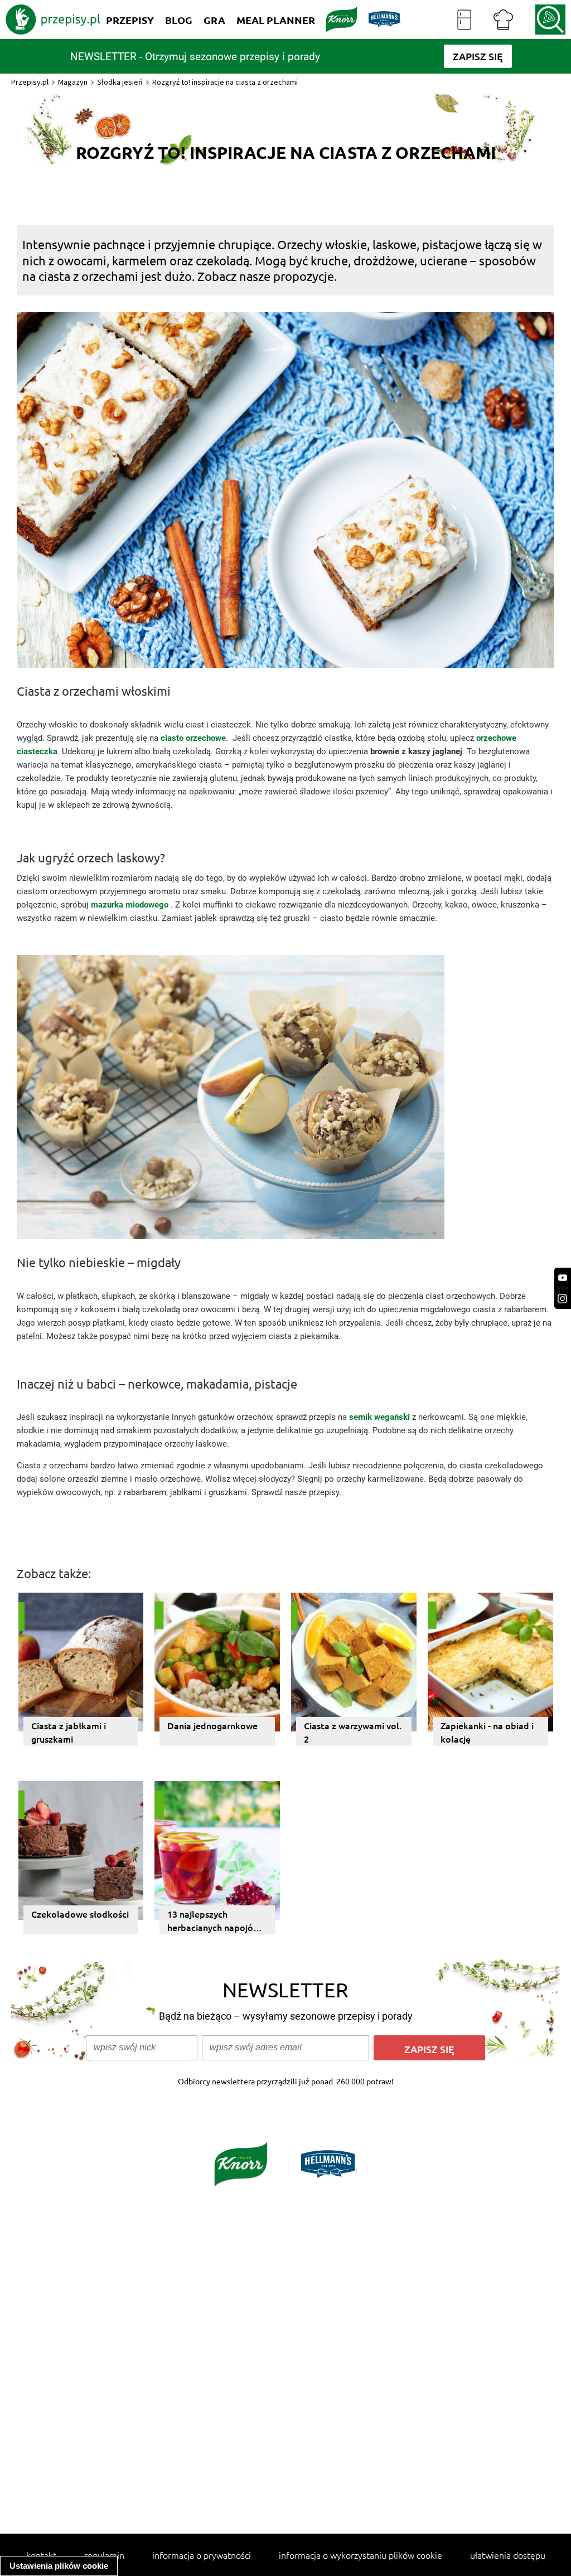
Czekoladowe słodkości (80, 1914)
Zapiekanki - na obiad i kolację (487, 1732)
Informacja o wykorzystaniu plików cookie (360, 2555)
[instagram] (563, 1299)
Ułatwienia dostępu (508, 2555)
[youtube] (563, 1278)
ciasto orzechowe (193, 738)
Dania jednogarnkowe (212, 1725)
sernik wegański (379, 1417)
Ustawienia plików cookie (59, 2566)
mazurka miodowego (130, 905)
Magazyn (73, 82)
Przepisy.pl (30, 82)
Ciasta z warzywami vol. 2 (353, 1732)
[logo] (53, 20)
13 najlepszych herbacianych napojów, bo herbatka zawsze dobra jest (215, 1921)
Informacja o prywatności (202, 2555)
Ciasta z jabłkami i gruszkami (69, 1732)
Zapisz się (429, 2049)
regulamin (104, 2555)
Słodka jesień (120, 82)
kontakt (41, 2555)
